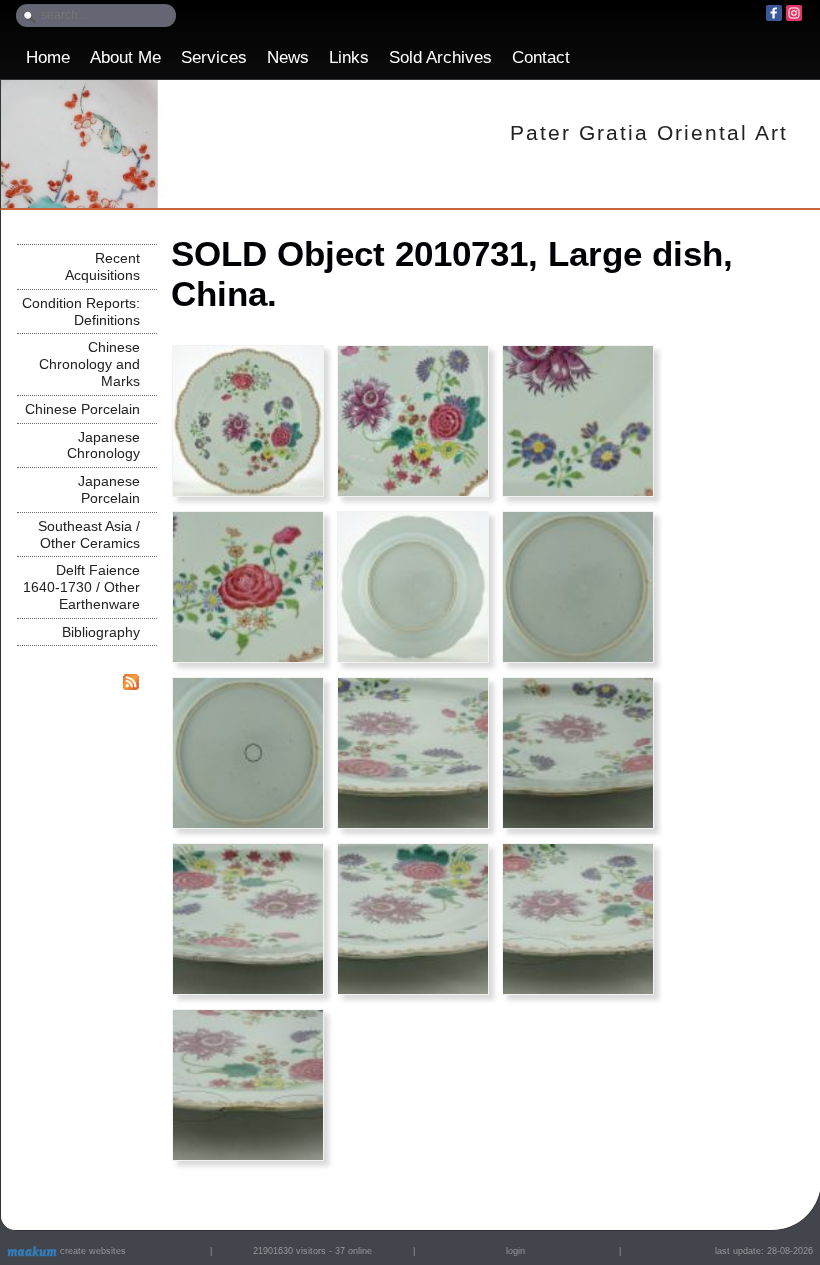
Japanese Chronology (103, 445)
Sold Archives (440, 57)
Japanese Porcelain (109, 489)
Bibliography (101, 632)
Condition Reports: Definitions (81, 311)
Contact (541, 57)
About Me (125, 57)
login (515, 1251)
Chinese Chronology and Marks (89, 364)
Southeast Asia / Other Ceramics (89, 534)
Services (214, 57)
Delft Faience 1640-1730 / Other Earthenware (81, 587)
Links (349, 57)
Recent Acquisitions (102, 266)
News (288, 57)
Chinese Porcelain (82, 409)
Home (48, 57)
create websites (91, 1251)
